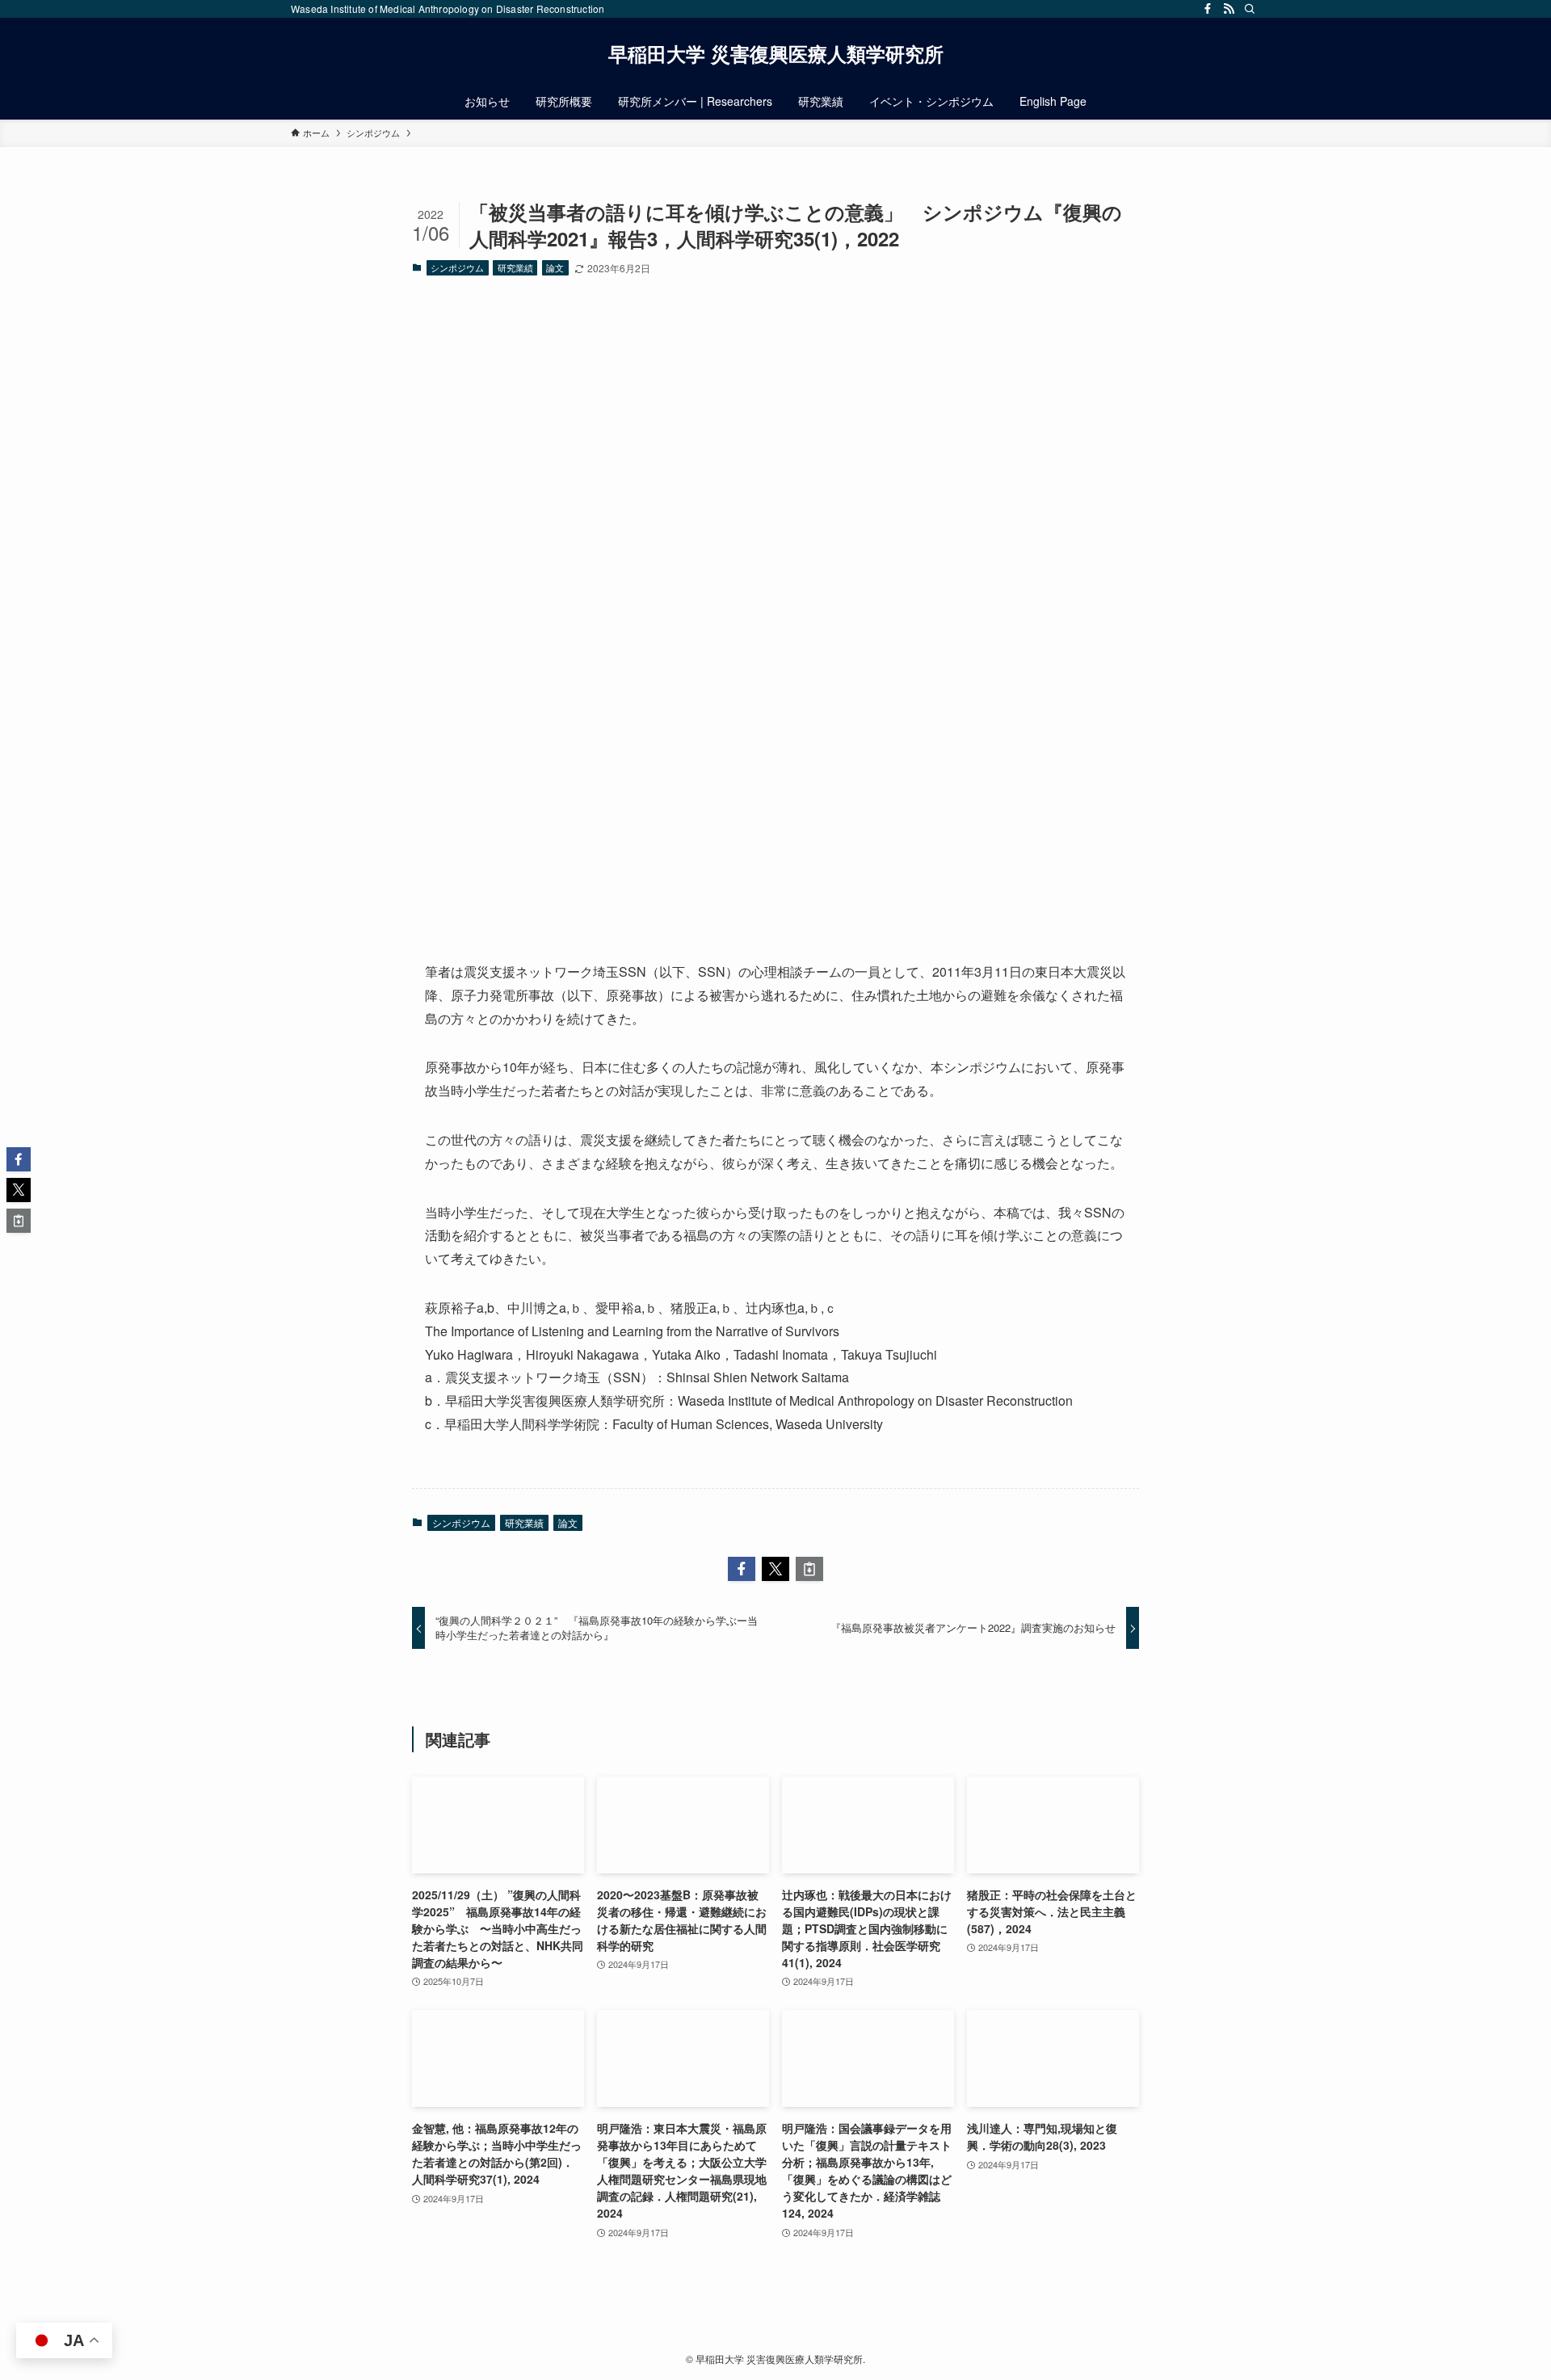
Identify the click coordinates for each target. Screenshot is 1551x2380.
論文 (555, 267)
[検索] (1250, 9)
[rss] (1229, 9)
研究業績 (515, 267)
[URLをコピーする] (809, 1569)
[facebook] (1208, 9)
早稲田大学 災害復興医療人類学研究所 (776, 53)
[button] (742, 1569)
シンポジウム (457, 267)
